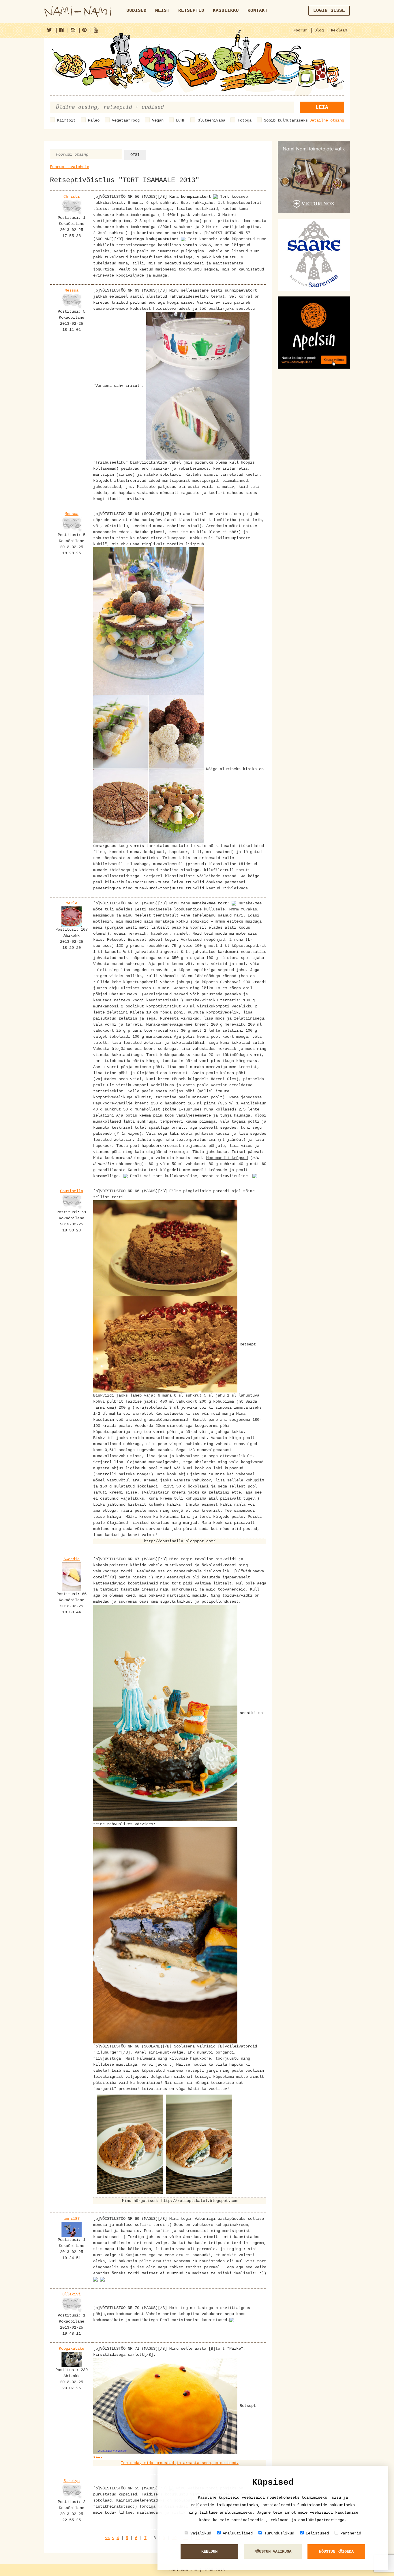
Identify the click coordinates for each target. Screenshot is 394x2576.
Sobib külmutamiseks (286, 120)
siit (98, 2456)
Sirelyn (72, 2481)
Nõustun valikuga (273, 2551)
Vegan (158, 120)
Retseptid (191, 11)
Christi (72, 197)
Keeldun (209, 2551)
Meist (162, 11)
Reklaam (339, 30)
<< (107, 2538)
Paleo (94, 120)
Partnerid (351, 2533)
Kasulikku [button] (226, 11)
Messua (72, 290)
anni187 (72, 2219)
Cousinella (72, 1191)
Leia (322, 107)
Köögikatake (72, 2349)
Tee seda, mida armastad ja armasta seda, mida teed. (180, 2463)
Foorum (300, 30)
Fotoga (245, 120)
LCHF (181, 120)
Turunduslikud (279, 2533)
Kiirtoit (66, 120)
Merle (72, 903)
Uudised (136, 11)
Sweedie (72, 1559)
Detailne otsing (327, 120)
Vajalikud (201, 2533)
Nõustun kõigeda (336, 2551)
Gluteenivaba (211, 120)
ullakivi (72, 2294)
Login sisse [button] (329, 11)
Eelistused (317, 2533)
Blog (319, 30)
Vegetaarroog (126, 120)
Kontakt (258, 11)
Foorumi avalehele (70, 167)
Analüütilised (238, 2533)
